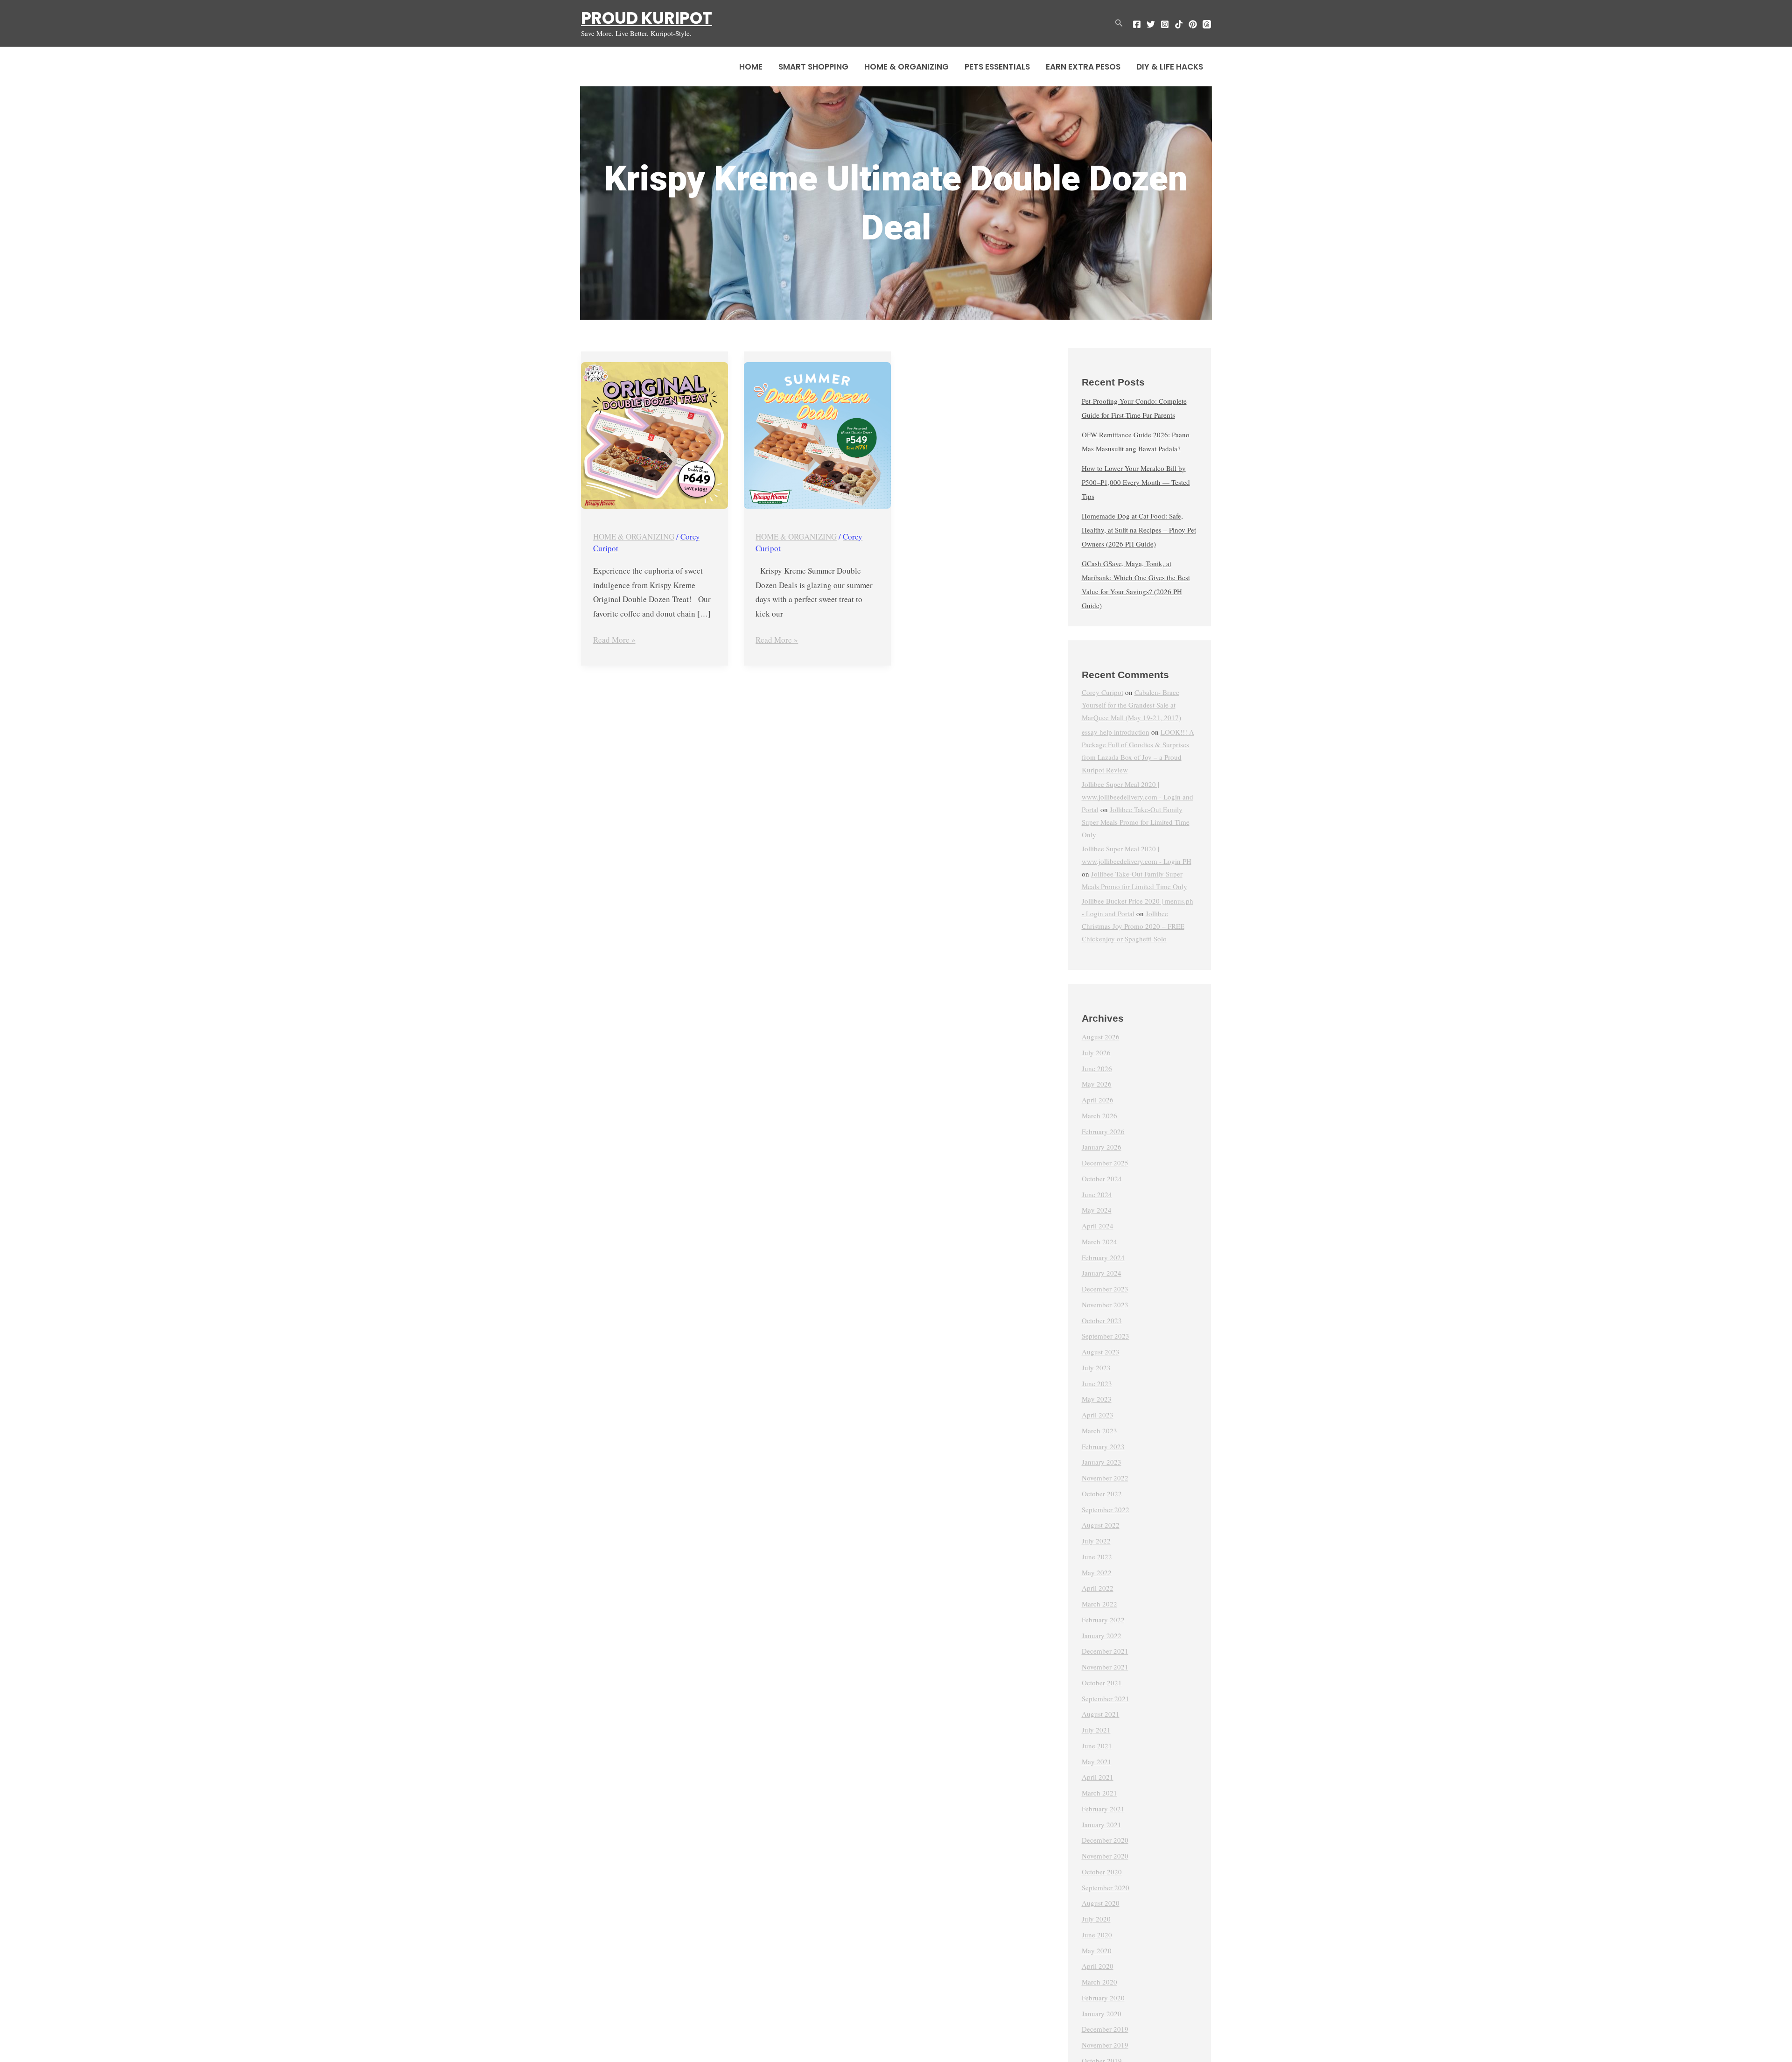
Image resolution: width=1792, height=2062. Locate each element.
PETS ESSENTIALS (997, 67)
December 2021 (1105, 1651)
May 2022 (1097, 1572)
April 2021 (1098, 1777)
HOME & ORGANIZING (906, 67)
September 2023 (1106, 1336)
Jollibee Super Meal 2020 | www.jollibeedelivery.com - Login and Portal (1137, 797)
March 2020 (1099, 1982)
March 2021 (1099, 1793)
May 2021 (1097, 1761)
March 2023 (1099, 1431)
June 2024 (1097, 1194)
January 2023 (1102, 1462)
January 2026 (1102, 1147)
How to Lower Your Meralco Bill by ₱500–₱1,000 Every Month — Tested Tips (1136, 482)
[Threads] (1207, 24)
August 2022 (1101, 1525)
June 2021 (1097, 1746)
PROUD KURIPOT (647, 18)
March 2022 (1099, 1604)
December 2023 (1105, 1289)
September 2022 (1106, 1509)
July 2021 (1096, 1730)
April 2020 (1098, 1966)
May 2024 (1097, 1210)
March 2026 (1099, 1115)
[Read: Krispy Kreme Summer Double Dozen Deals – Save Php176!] (817, 436)
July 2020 (1096, 1919)
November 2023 (1105, 1305)
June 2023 (1097, 1383)
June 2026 (1097, 1068)
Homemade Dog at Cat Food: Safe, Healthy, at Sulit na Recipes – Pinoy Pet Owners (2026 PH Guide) (1139, 530)
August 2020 (1101, 1903)
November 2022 (1105, 1478)
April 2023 (1098, 1415)
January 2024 (1102, 1273)
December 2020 (1105, 1840)
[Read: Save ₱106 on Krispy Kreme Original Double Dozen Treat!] (654, 436)
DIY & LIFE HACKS (1170, 67)
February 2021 (1103, 1809)
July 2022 (1096, 1541)
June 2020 (1097, 1935)
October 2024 (1102, 1178)
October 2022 (1102, 1494)
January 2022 (1102, 1635)
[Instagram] (1165, 24)
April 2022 (1098, 1588)
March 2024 (1099, 1241)
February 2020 (1103, 1998)
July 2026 (1096, 1052)
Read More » (614, 639)
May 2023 (1097, 1399)
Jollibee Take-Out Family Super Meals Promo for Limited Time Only (1136, 822)
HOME (751, 67)
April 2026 (1098, 1100)
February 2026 (1103, 1131)
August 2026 (1101, 1037)
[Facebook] (1137, 24)
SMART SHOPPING (813, 67)
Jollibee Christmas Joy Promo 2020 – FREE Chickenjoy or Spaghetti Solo (1133, 926)
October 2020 (1102, 1872)
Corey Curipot (1102, 692)
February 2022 (1103, 1620)
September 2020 (1106, 1887)
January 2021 (1102, 1824)
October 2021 (1102, 1683)
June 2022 (1097, 1557)
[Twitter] (1151, 24)
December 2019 (1105, 2029)
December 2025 (1105, 1163)
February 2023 (1103, 1446)
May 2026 (1097, 1084)
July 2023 (1096, 1368)
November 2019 (1105, 2045)
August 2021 (1101, 1714)
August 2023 (1101, 1352)
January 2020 (1102, 2013)
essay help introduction (1116, 732)
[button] (1119, 23)
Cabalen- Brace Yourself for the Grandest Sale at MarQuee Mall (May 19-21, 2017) (1131, 705)
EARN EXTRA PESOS (1083, 67)
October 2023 (1102, 1320)
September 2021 (1106, 1698)
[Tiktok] (1179, 24)
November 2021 (1105, 1667)
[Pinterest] (1193, 24)
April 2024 (1098, 1226)
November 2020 (1105, 1856)
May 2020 (1097, 1950)
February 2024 (1103, 1257)
